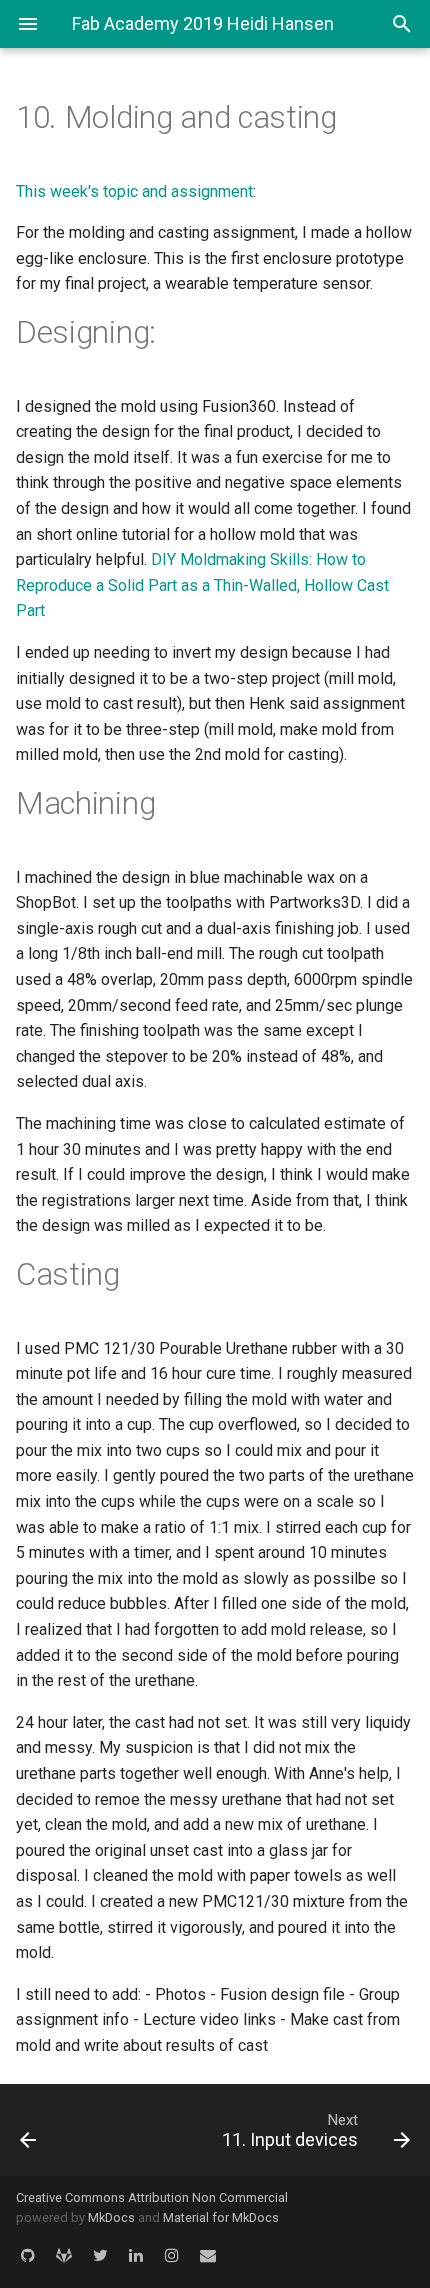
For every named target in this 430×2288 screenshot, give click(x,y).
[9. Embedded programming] (57, 2130)
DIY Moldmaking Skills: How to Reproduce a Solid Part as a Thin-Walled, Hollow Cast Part (202, 585)
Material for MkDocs (221, 2217)
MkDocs (111, 2217)
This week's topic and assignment (134, 191)
